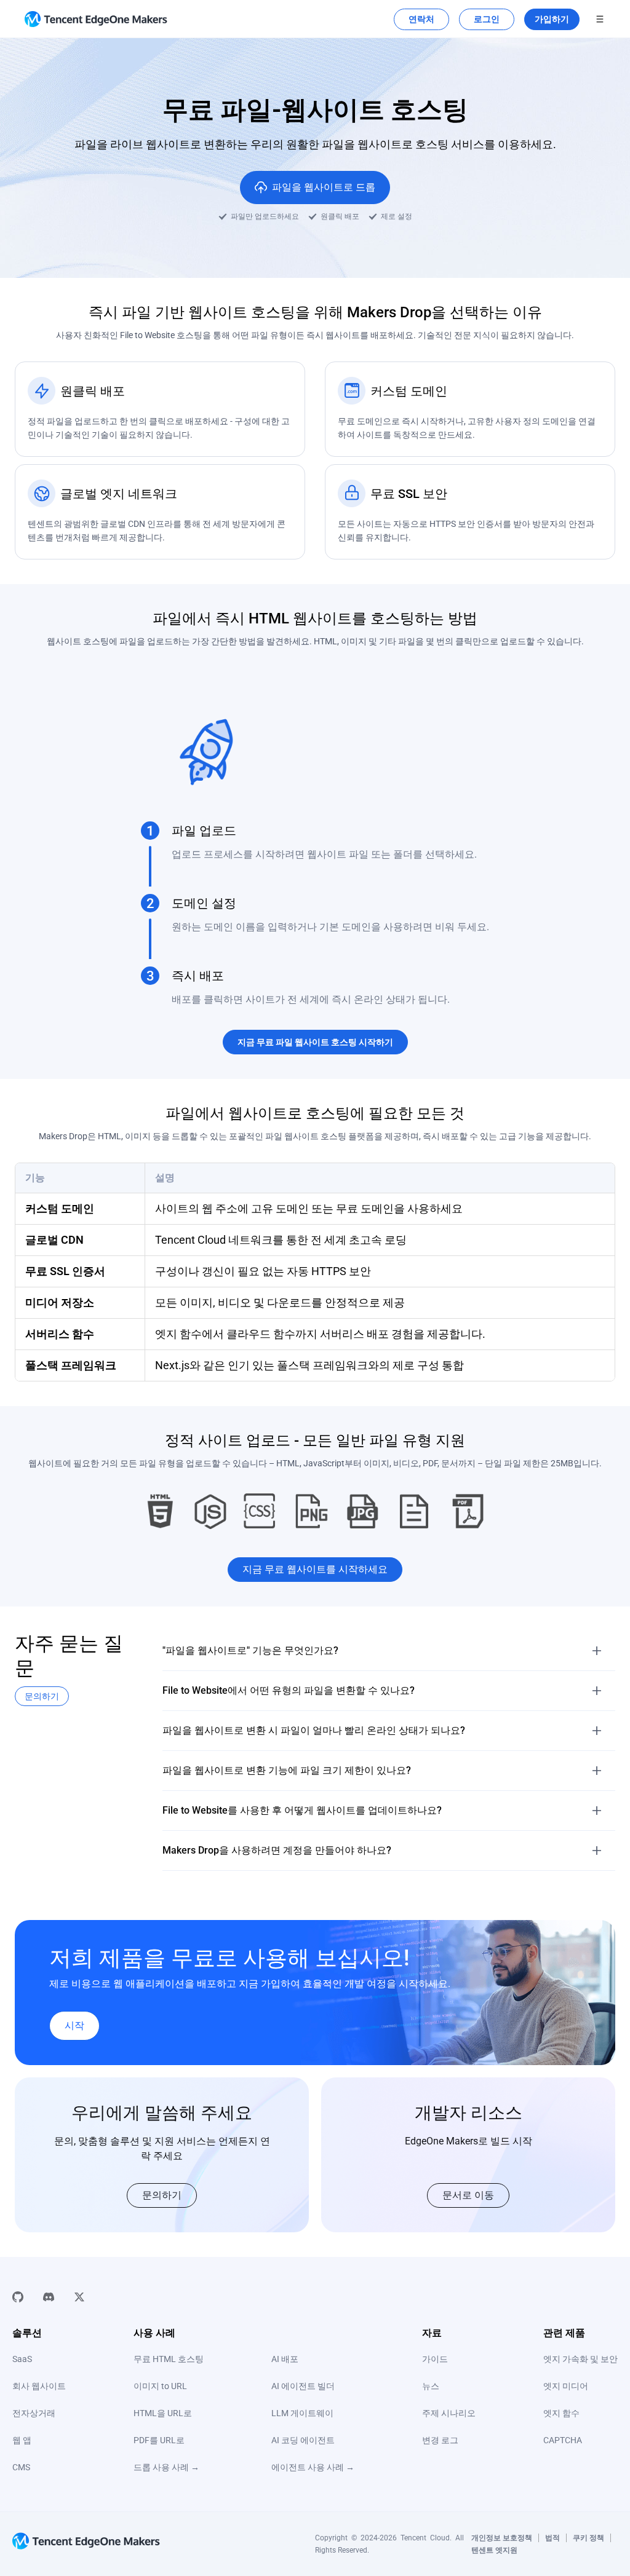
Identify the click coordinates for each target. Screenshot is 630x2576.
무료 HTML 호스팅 (169, 2359)
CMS (21, 2467)
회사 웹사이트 (39, 2386)
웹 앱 (22, 2440)
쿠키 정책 (588, 2538)
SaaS (22, 2359)
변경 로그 (440, 2440)
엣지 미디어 (566, 2386)
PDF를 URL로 (159, 2440)
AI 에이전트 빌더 (303, 2386)
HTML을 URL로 (163, 2413)
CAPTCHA (563, 2440)
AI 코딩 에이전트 (303, 2440)
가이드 (435, 2359)
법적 (552, 2538)
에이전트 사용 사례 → (313, 2467)
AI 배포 (285, 2359)
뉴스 (431, 2386)
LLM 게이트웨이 (302, 2413)
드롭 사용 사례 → (166, 2467)
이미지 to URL (160, 2386)
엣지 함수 (561, 2413)
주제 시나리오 (449, 2413)
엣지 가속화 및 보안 (580, 2359)
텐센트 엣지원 (494, 2550)
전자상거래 (34, 2413)
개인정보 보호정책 (502, 2538)
